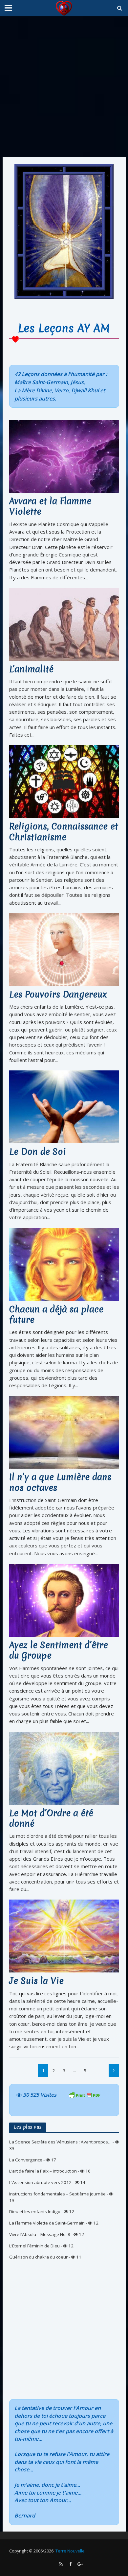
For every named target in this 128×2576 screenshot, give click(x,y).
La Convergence (26, 2160)
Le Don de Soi (38, 1152)
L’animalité (31, 669)
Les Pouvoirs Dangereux (58, 995)
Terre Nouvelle (70, 2551)
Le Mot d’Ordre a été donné (51, 1819)
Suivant (114, 2071)
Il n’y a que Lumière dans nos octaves (60, 1483)
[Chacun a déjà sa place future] (64, 1264)
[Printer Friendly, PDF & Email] (84, 2095)
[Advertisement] (64, 87)
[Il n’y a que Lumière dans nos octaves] (64, 1432)
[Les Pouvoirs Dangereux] (64, 949)
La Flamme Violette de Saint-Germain (47, 2223)
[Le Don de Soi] (64, 1106)
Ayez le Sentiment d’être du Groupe (59, 1651)
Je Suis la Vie (36, 1981)
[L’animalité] (64, 623)
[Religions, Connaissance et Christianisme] (64, 781)
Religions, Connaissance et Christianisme (64, 832)
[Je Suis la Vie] (64, 1936)
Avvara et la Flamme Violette (50, 507)
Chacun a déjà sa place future (56, 1315)
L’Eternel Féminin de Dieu (34, 2246)
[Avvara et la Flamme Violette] (64, 456)
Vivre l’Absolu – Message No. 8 (40, 2234)
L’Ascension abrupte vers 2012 (40, 2182)
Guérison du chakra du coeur (38, 2257)
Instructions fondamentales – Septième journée (57, 2194)
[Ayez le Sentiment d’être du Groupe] (64, 1600)
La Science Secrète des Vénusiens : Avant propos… (60, 2142)
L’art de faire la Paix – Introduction (43, 2171)
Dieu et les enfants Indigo (35, 2211)
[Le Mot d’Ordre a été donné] (64, 1767)
